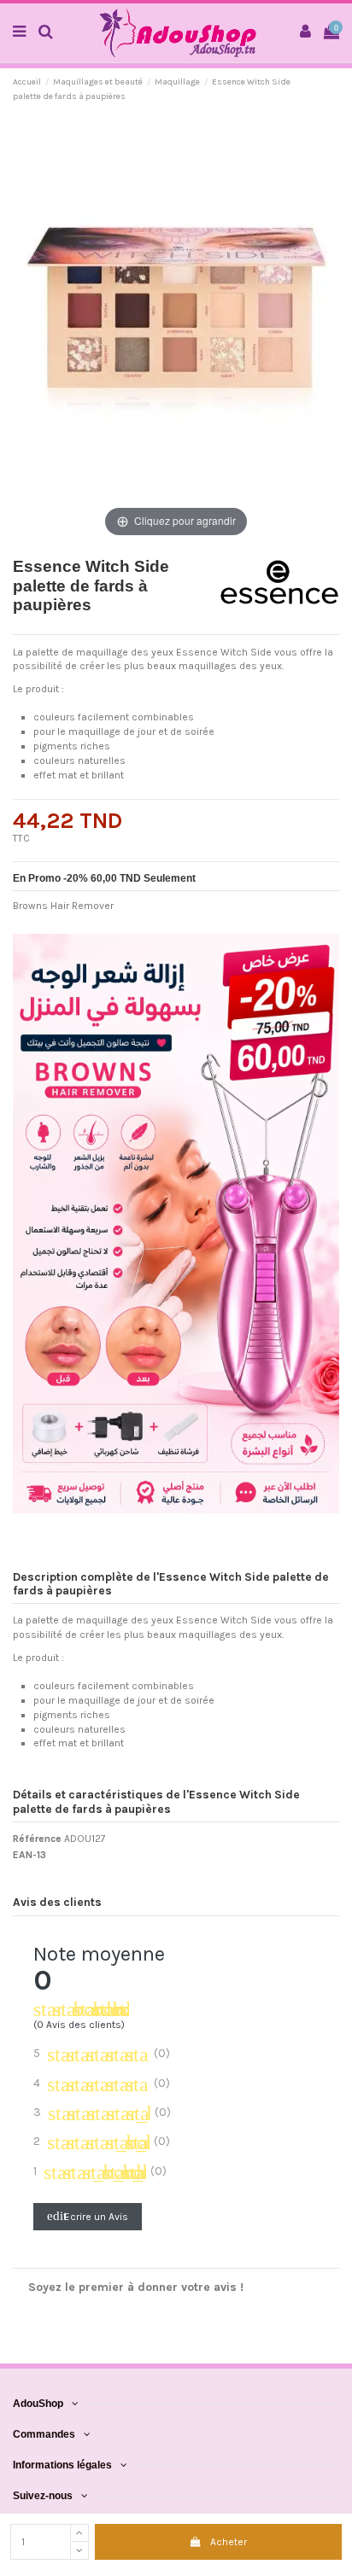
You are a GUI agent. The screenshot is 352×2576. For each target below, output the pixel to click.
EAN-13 (29, 1855)
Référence (37, 1839)
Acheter (229, 2542)
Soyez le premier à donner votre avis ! (136, 2287)
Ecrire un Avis (88, 2216)
